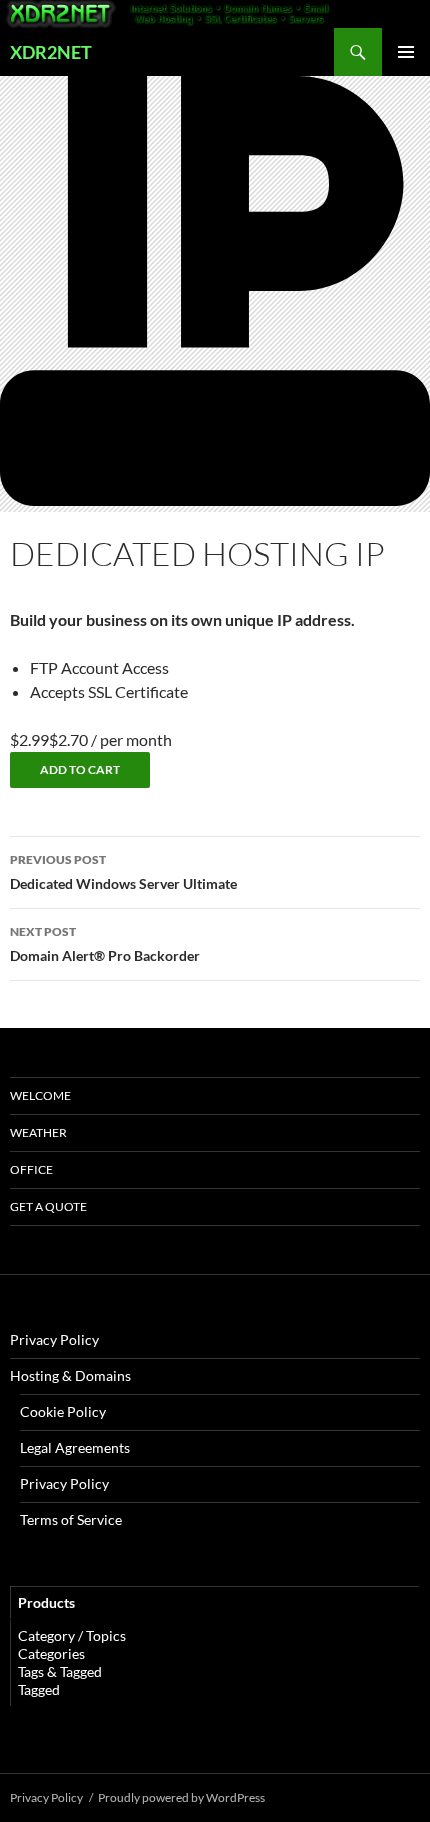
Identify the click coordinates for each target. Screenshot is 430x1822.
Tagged (39, 1689)
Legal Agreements (75, 1447)
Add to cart (80, 769)
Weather (38, 1132)
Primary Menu (406, 52)
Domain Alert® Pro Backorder (105, 944)
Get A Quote (48, 1206)
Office (31, 1169)
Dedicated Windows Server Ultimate (123, 872)
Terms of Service (71, 1519)
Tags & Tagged (60, 1671)
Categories (51, 1653)
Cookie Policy (63, 1411)
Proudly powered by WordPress (181, 1797)
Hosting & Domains (70, 1375)
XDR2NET (51, 52)
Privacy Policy (54, 1339)
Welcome (40, 1095)
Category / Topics (72, 1635)
